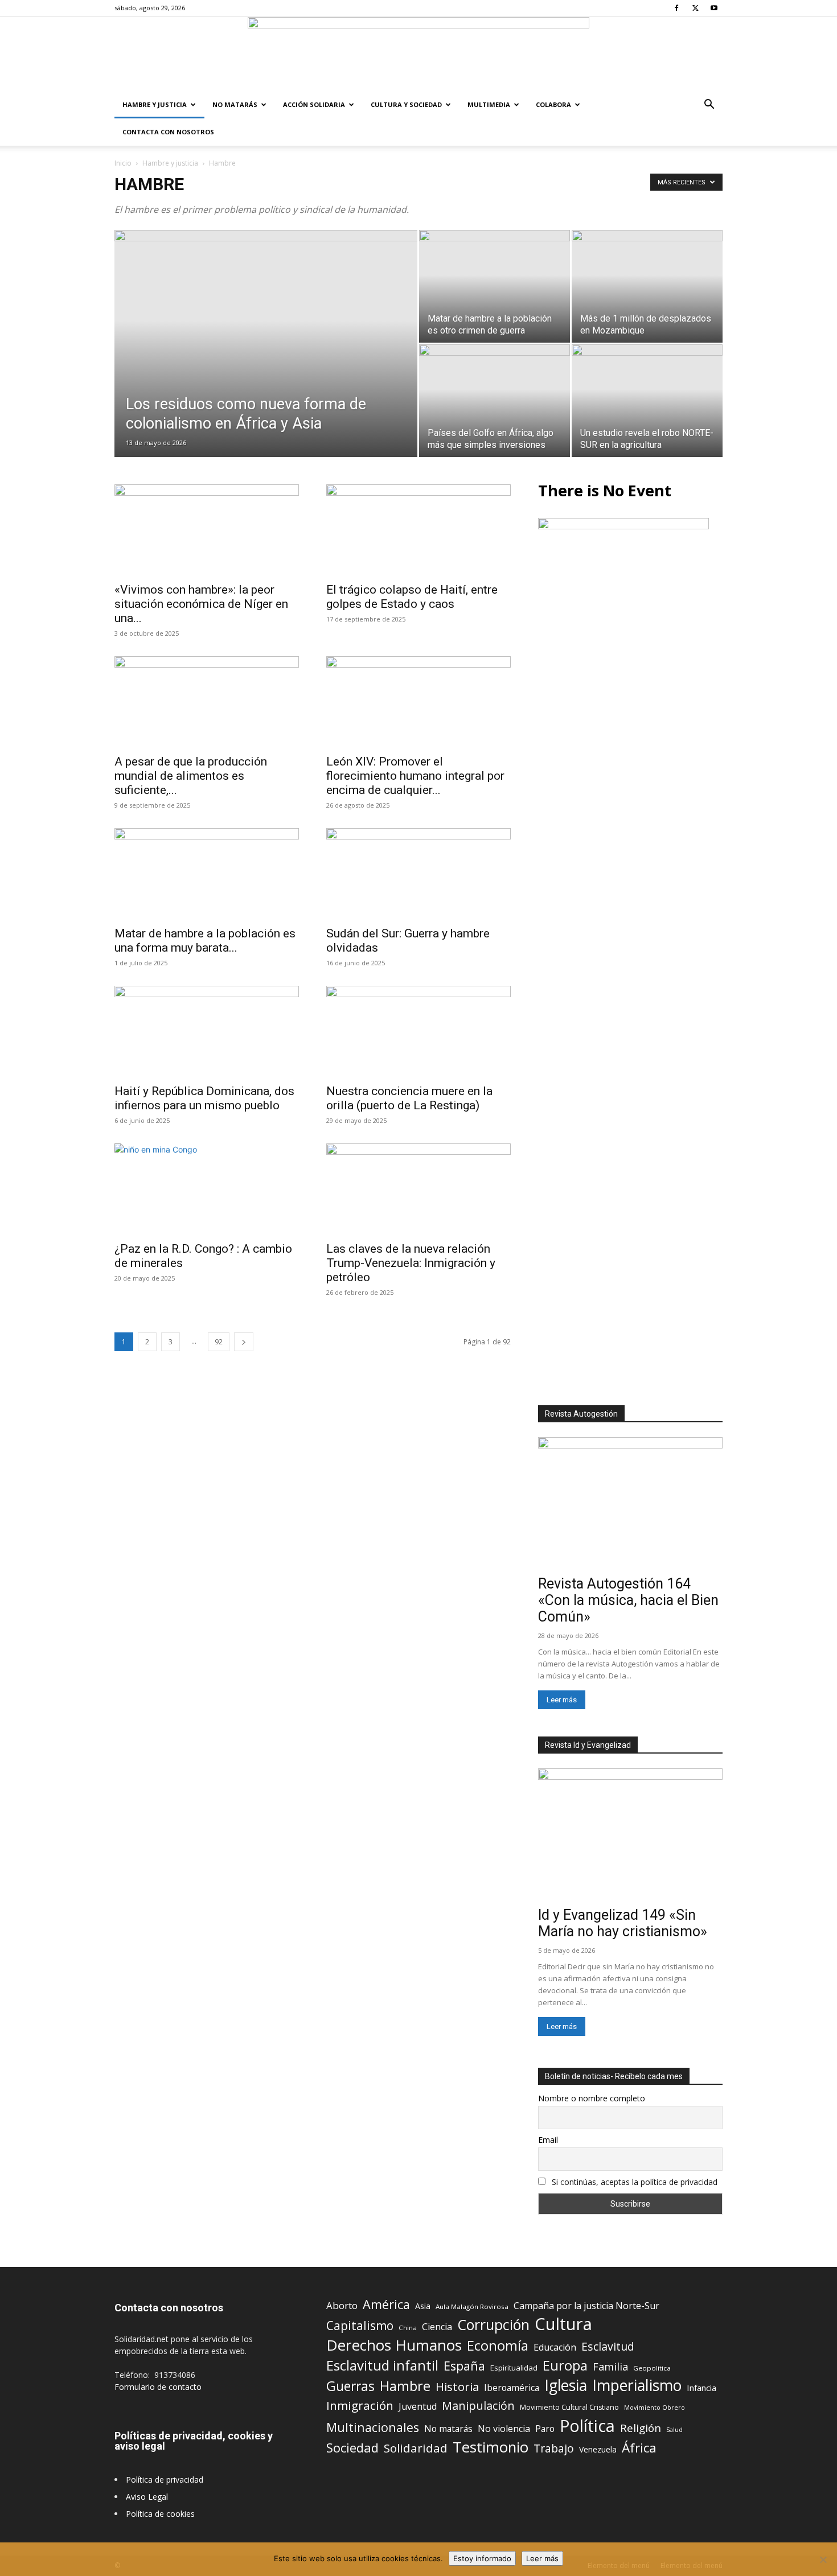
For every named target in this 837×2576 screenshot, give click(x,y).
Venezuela (598, 2449)
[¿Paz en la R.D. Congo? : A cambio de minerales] (207, 1189)
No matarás (448, 2429)
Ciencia (437, 2327)
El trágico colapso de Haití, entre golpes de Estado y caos (412, 597)
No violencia (504, 2429)
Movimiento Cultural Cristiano (569, 2407)
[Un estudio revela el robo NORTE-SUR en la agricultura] (647, 401)
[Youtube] (714, 8)
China (408, 2328)
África (639, 2448)
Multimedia (489, 104)
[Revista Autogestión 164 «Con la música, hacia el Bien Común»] (630, 1504)
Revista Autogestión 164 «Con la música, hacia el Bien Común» (628, 1600)
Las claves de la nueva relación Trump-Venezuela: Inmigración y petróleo (411, 1263)
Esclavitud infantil (382, 2365)
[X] (695, 8)
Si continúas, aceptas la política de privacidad (635, 2182)
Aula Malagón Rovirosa (472, 2307)
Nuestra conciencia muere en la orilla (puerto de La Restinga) (409, 1098)
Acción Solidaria (314, 104)
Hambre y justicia (155, 104)
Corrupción (493, 2325)
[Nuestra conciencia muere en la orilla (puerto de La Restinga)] (419, 1031)
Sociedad (352, 2448)
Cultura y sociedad (406, 104)
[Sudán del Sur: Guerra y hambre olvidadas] (419, 874)
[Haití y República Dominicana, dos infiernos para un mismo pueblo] (207, 1031)
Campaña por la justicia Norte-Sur (586, 2306)
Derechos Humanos (394, 2345)
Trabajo (554, 2449)
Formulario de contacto (158, 2387)
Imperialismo (637, 2386)
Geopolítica (652, 2368)
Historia (457, 2387)
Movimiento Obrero (655, 2408)
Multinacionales (373, 2427)
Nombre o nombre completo (592, 2098)
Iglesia (566, 2386)
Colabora (553, 104)
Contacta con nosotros (168, 132)
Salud (674, 2429)
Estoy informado (482, 2558)
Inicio (123, 163)
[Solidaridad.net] (419, 54)
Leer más (562, 1700)
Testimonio (491, 2447)
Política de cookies (160, 2514)
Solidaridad (416, 2448)
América (386, 2304)
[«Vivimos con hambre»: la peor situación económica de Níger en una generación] (207, 530)
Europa (565, 2366)
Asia (423, 2306)
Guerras (350, 2386)
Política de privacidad (165, 2480)
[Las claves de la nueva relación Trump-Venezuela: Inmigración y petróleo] (419, 1189)
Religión (641, 2428)
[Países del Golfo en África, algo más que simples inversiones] (495, 401)
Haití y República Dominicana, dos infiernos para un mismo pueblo (204, 1098)
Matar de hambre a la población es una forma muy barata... (205, 941)
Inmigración (360, 2406)
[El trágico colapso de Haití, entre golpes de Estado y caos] (419, 530)
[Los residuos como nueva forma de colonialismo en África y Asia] (266, 358)
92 (219, 1342)
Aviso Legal (147, 2497)
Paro (545, 2429)
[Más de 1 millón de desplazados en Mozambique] (647, 286)
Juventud (418, 2407)
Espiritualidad (514, 2368)
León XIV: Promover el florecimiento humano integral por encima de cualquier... (415, 776)
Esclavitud (608, 2346)
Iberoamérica (512, 2388)
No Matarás (235, 104)
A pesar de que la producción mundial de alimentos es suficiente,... (191, 776)
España (464, 2366)
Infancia (701, 2388)
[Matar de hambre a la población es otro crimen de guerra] (495, 286)
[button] (709, 106)
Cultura (563, 2324)
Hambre (405, 2386)
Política (587, 2425)
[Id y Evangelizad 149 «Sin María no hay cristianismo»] (630, 1835)
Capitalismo (360, 2326)
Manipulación (478, 2406)
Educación (555, 2347)
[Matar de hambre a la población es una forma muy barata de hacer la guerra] (207, 874)
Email (548, 2140)
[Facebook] (676, 8)
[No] (823, 2559)
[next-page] (244, 1342)
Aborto (342, 2305)
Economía (498, 2346)
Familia (610, 2367)
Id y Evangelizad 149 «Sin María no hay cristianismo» (623, 1923)
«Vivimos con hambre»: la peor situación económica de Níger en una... (201, 604)
